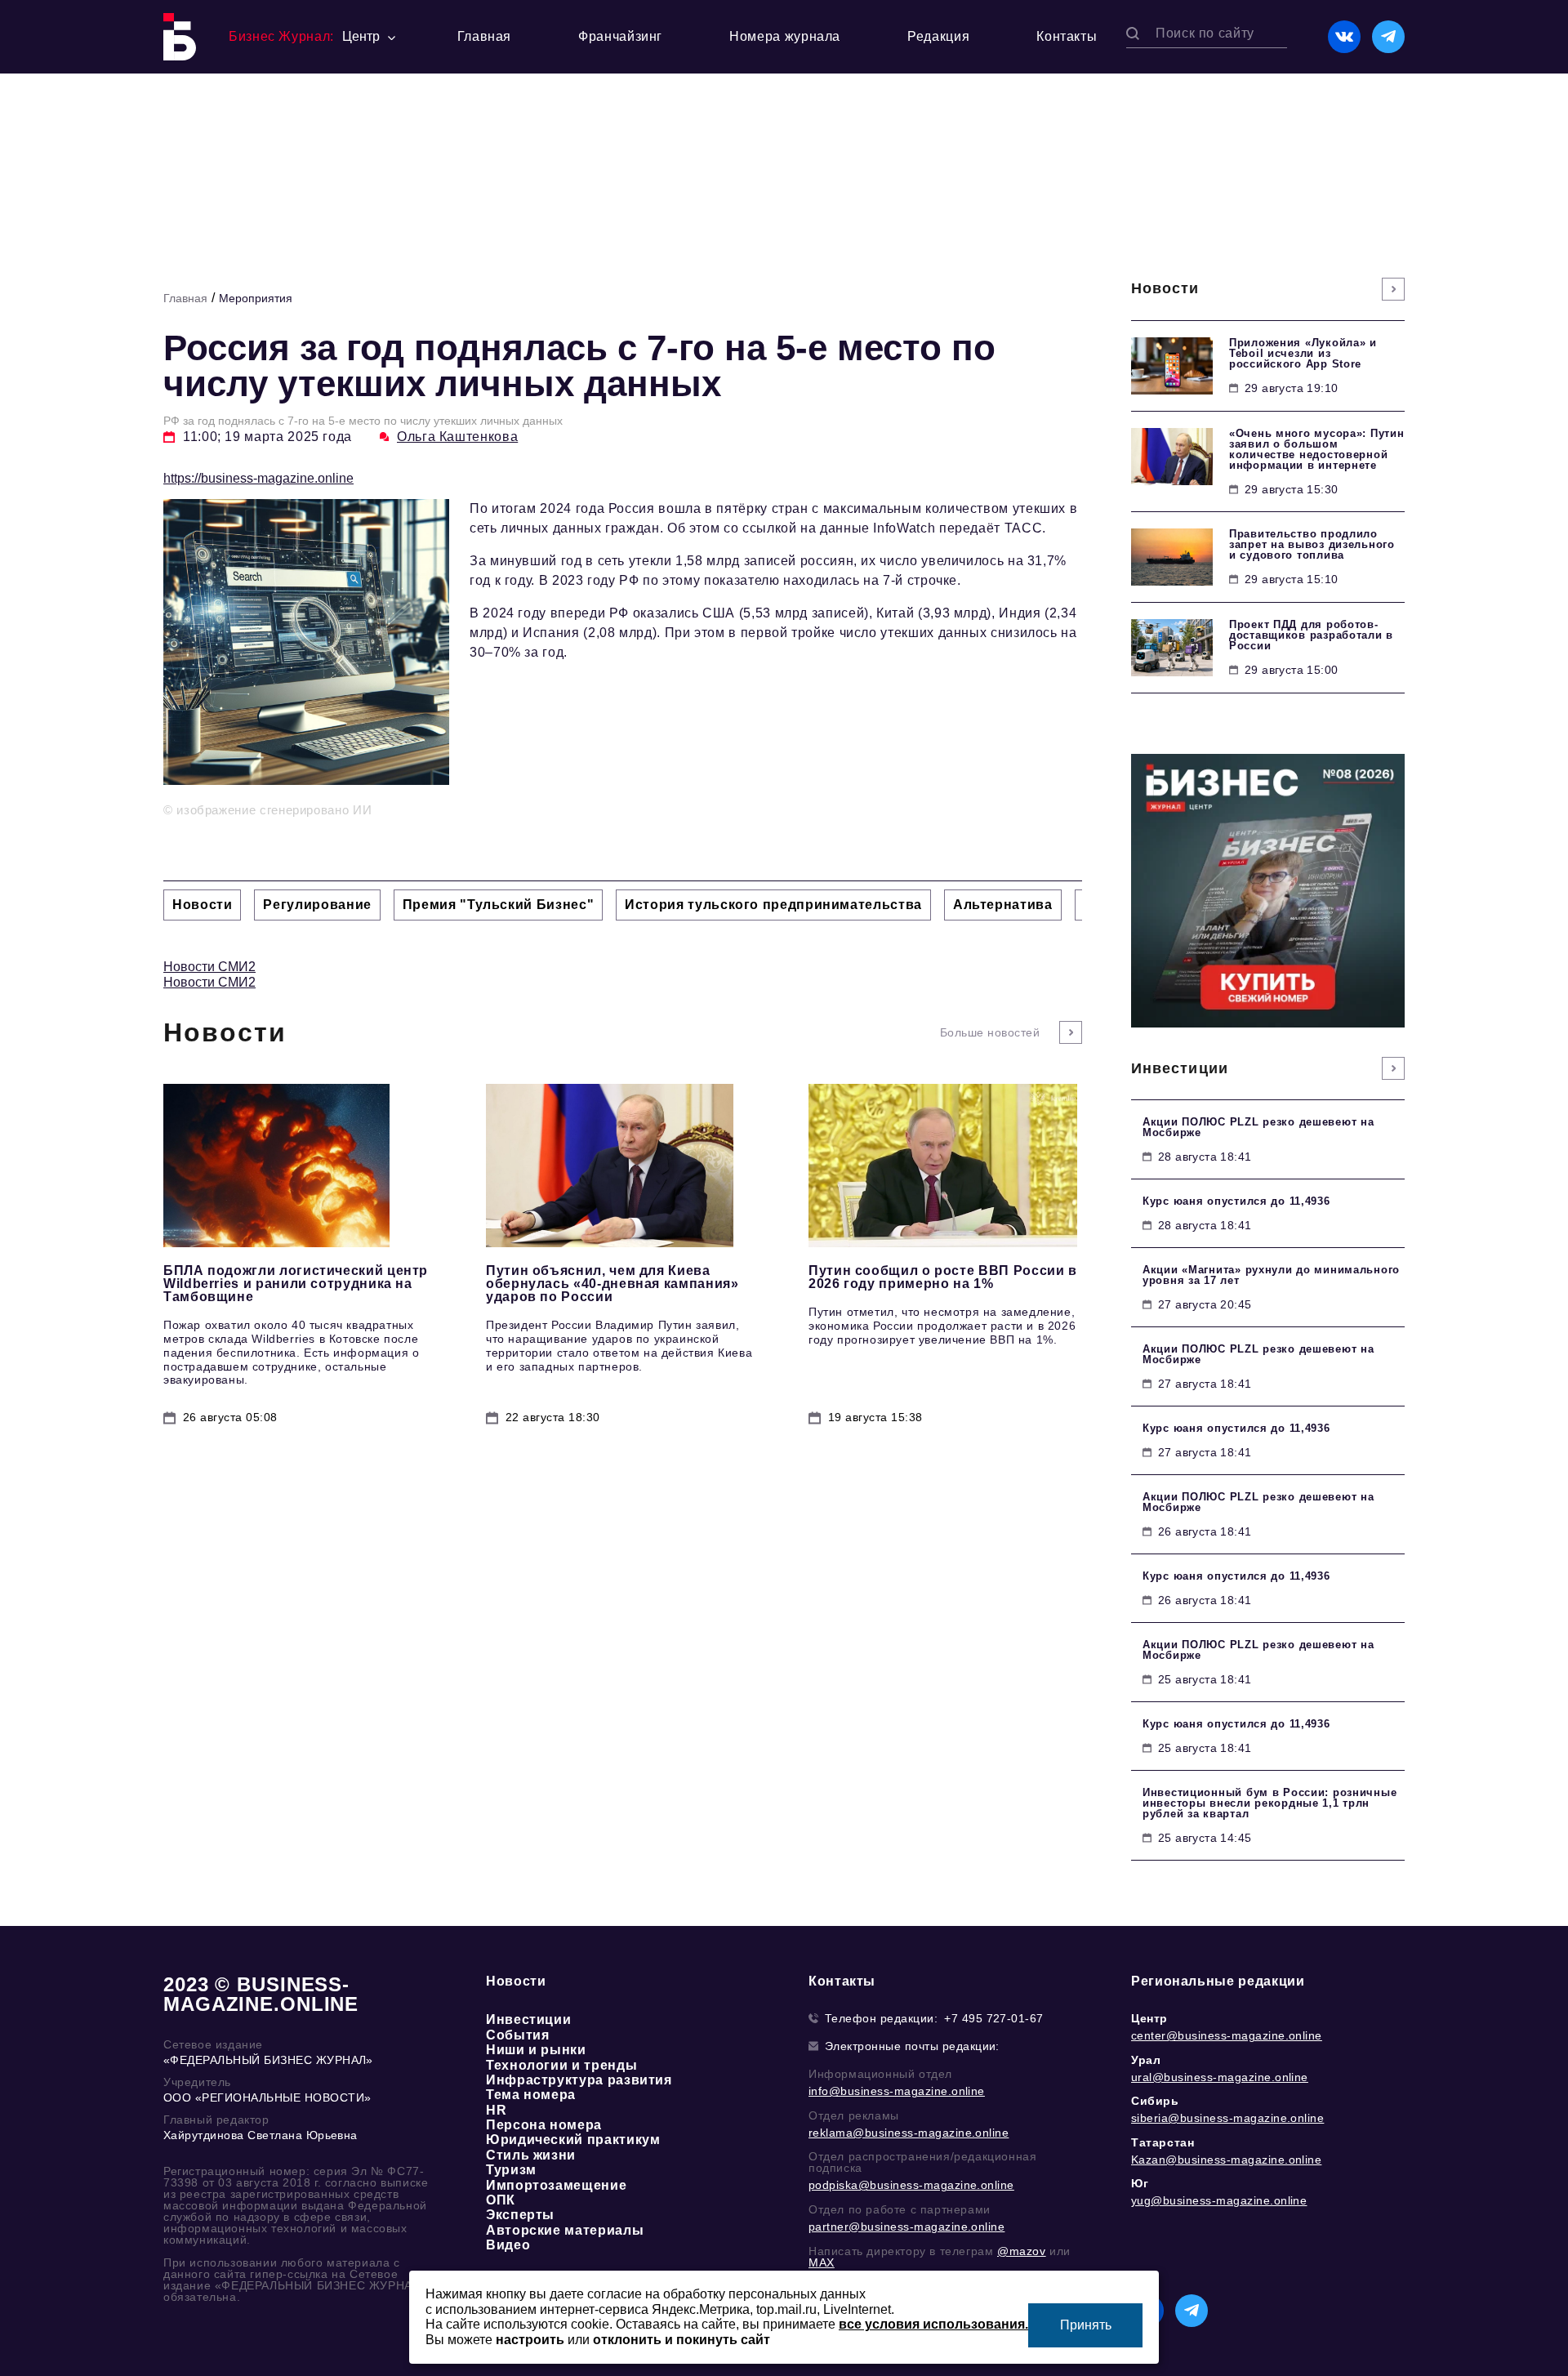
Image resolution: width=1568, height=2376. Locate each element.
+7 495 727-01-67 (994, 2018)
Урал (1146, 2060)
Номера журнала (785, 36)
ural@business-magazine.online (1220, 2077)
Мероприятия (256, 298)
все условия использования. (933, 2324)
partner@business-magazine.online (906, 2227)
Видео (508, 2245)
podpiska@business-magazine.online (911, 2185)
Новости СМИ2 (209, 967)
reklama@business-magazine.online (909, 2133)
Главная (484, 36)
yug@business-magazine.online (1219, 2200)
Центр (1149, 2018)
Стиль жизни (531, 2155)
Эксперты (520, 2215)
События (517, 2035)
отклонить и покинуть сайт (682, 2340)
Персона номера (544, 2125)
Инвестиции (528, 2019)
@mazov (1022, 2251)
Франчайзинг (620, 36)
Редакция (938, 36)
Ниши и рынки (536, 2050)
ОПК (501, 2200)
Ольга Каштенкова (457, 437)
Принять (1086, 2325)
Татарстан (1163, 2142)
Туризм (511, 2170)
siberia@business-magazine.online (1227, 2118)
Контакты (1067, 36)
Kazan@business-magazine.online (1226, 2160)
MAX (822, 2262)
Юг (1140, 2183)
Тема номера (531, 2095)
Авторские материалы (565, 2230)
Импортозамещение (556, 2185)
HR (496, 2110)
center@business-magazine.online (1227, 2035)
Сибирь (1155, 2101)
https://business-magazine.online (258, 478)
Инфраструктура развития (579, 2080)
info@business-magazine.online (897, 2091)
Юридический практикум (573, 2140)
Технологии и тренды (561, 2065)
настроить (530, 2340)
